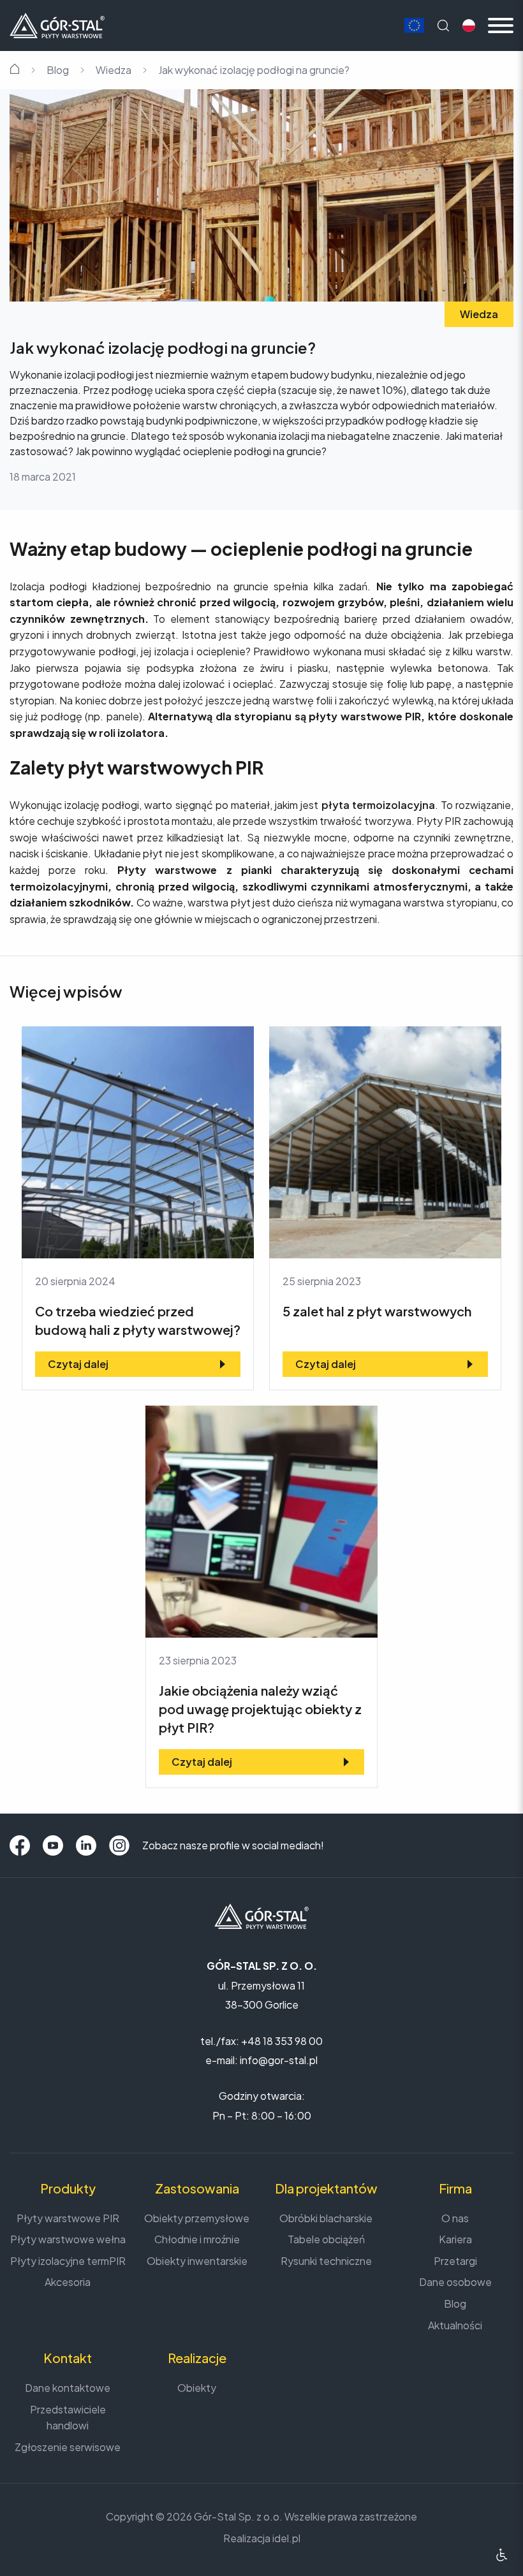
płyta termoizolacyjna (378, 805)
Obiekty (197, 2388)
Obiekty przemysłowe (197, 2218)
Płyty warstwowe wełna (68, 2239)
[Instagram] (119, 1845)
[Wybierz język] (469, 25)
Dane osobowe (455, 2282)
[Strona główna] (57, 24)
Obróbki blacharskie (326, 2218)
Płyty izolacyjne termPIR (68, 2261)
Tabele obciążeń (326, 2239)
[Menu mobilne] (501, 25)
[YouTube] (53, 1845)
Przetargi (455, 2261)
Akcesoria (68, 2282)
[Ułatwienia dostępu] (502, 2555)
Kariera (455, 2239)
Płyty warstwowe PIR (68, 2218)
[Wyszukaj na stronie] (443, 25)
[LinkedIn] (86, 1845)
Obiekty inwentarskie (197, 2261)
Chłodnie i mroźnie (197, 2239)
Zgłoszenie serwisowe (68, 2447)
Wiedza (114, 70)
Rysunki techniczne (326, 2261)
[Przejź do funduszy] (414, 26)
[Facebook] (20, 1845)
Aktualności (455, 2325)
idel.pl (286, 2538)
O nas (455, 2218)
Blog (58, 70)
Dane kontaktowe (68, 2388)
